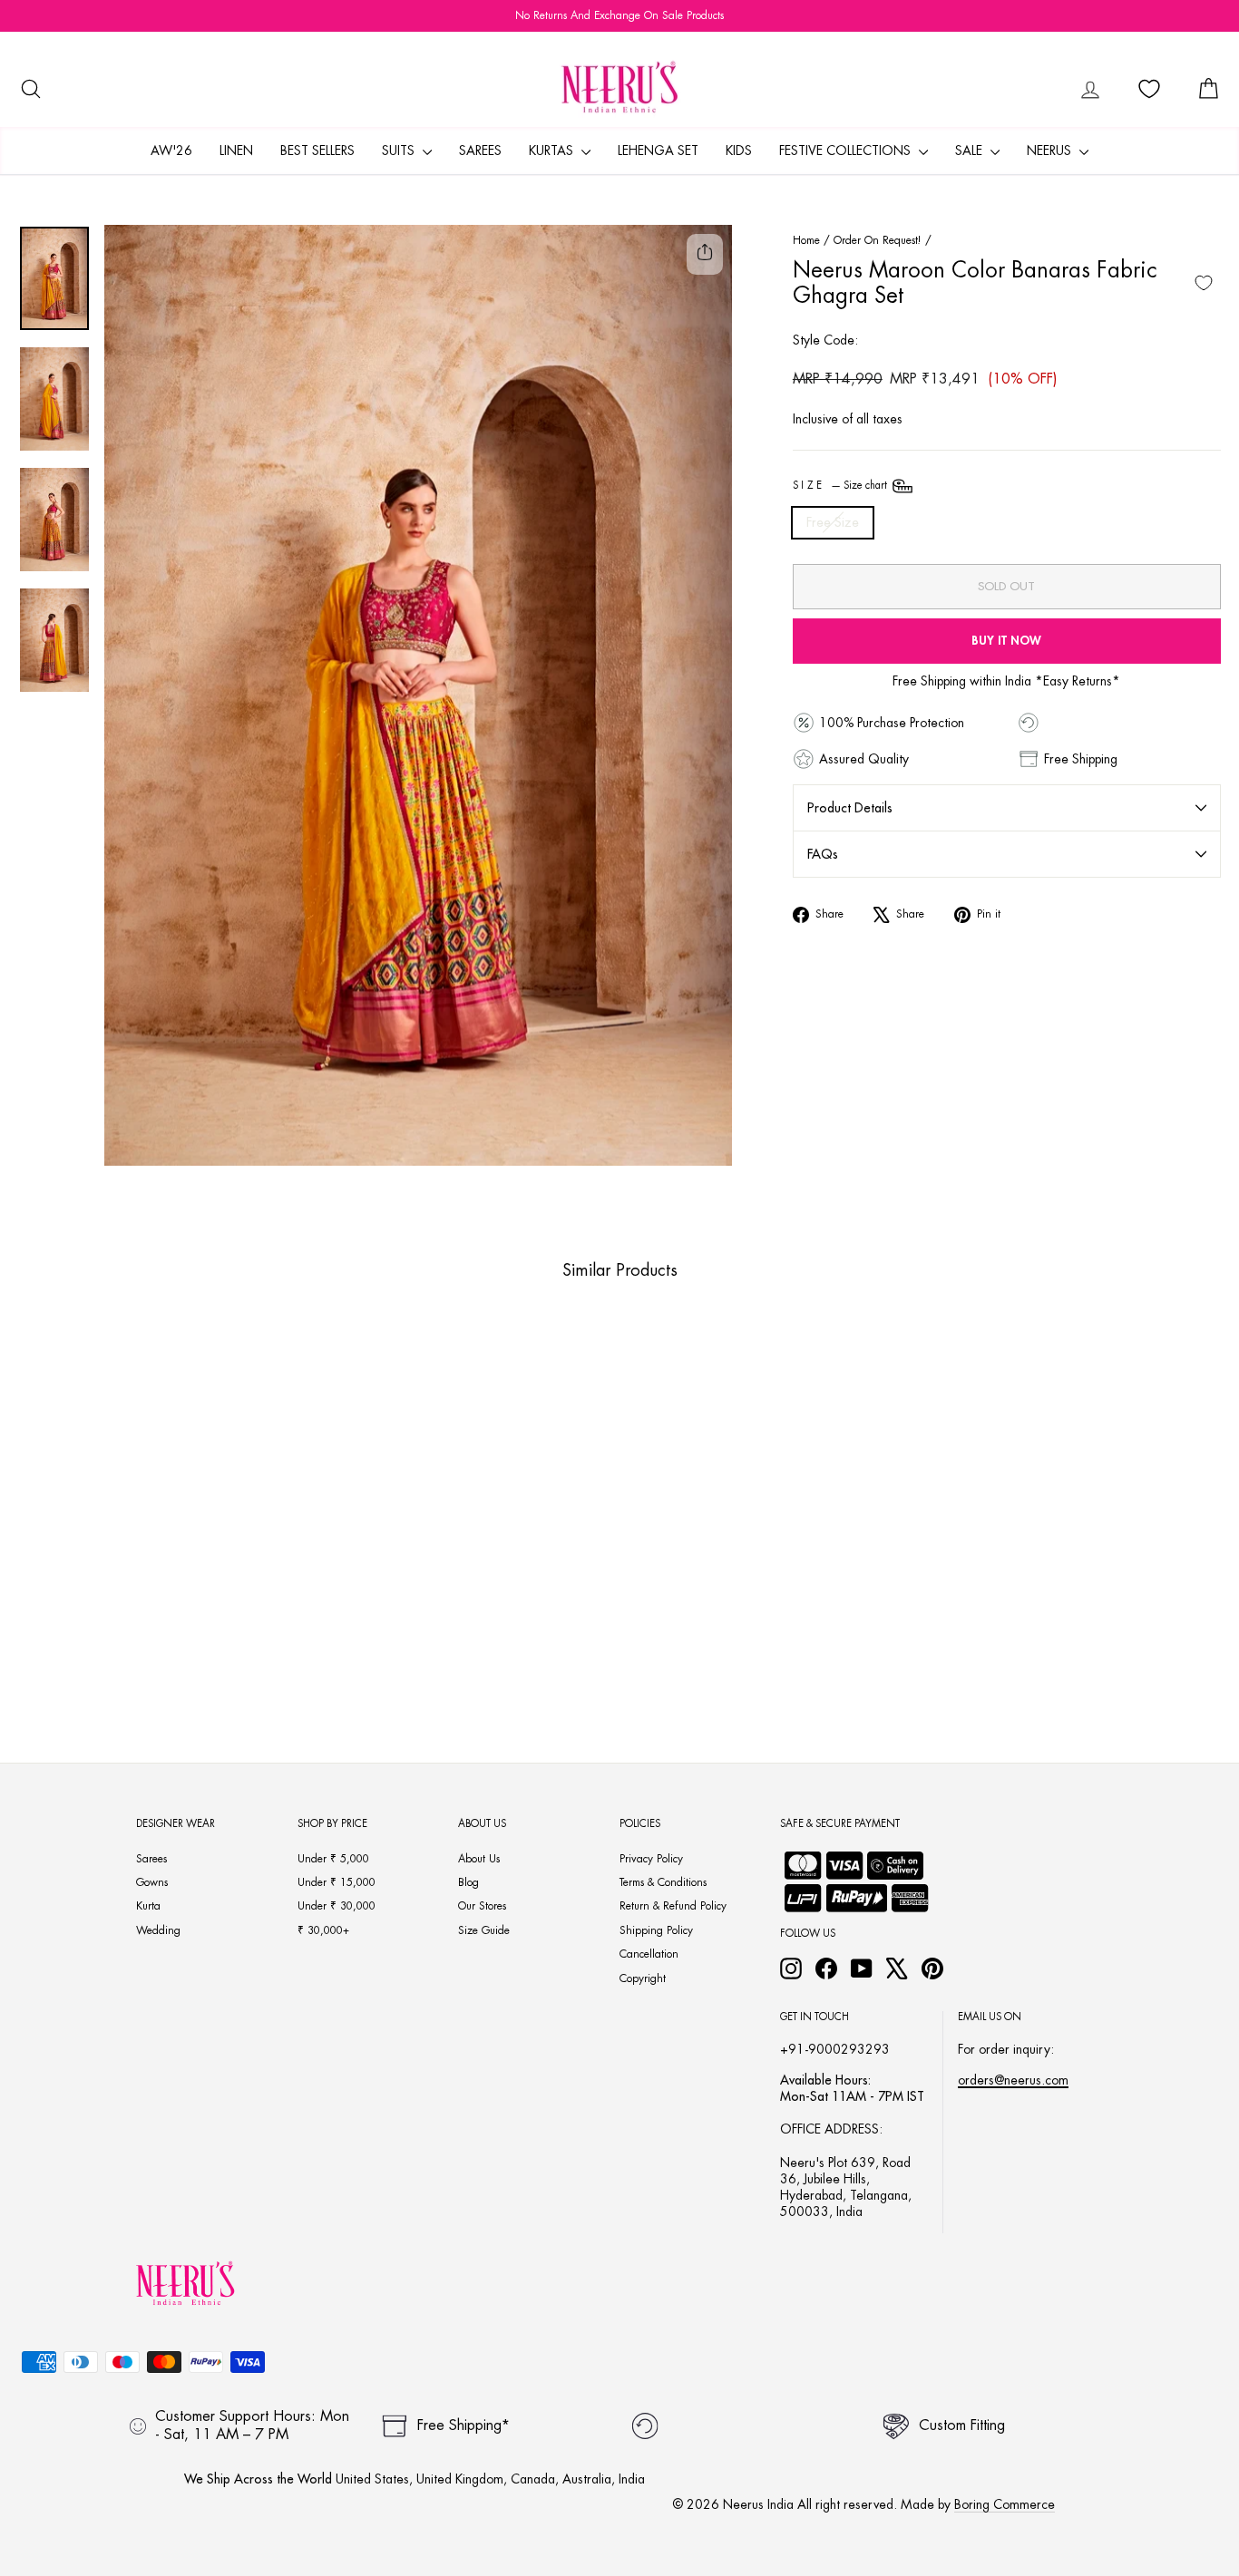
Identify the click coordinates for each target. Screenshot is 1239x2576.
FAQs (823, 854)
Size (841, 486)
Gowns (152, 1882)
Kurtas (553, 151)
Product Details (850, 808)
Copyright (643, 1978)
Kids (739, 151)
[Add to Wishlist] (1204, 283)
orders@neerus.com (1013, 2080)
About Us (479, 1859)
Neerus (1051, 151)
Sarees (480, 151)
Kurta (148, 1906)
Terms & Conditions (663, 1882)
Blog (468, 1882)
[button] (140, 1665)
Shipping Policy (656, 1930)
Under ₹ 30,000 (337, 1906)
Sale (971, 151)
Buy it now (1006, 641)
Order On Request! (878, 240)
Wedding (158, 1930)
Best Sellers (317, 151)
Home (806, 240)
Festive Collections (847, 151)
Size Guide (484, 1930)
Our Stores (482, 1906)
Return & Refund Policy (673, 1906)
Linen (236, 151)
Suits (400, 151)
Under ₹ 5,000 (333, 1859)
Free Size (833, 522)
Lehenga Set (658, 151)
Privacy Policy (651, 1859)
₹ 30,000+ (323, 1930)
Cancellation (649, 1954)
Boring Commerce (1005, 2504)
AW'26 (171, 151)
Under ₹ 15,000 (337, 1882)
